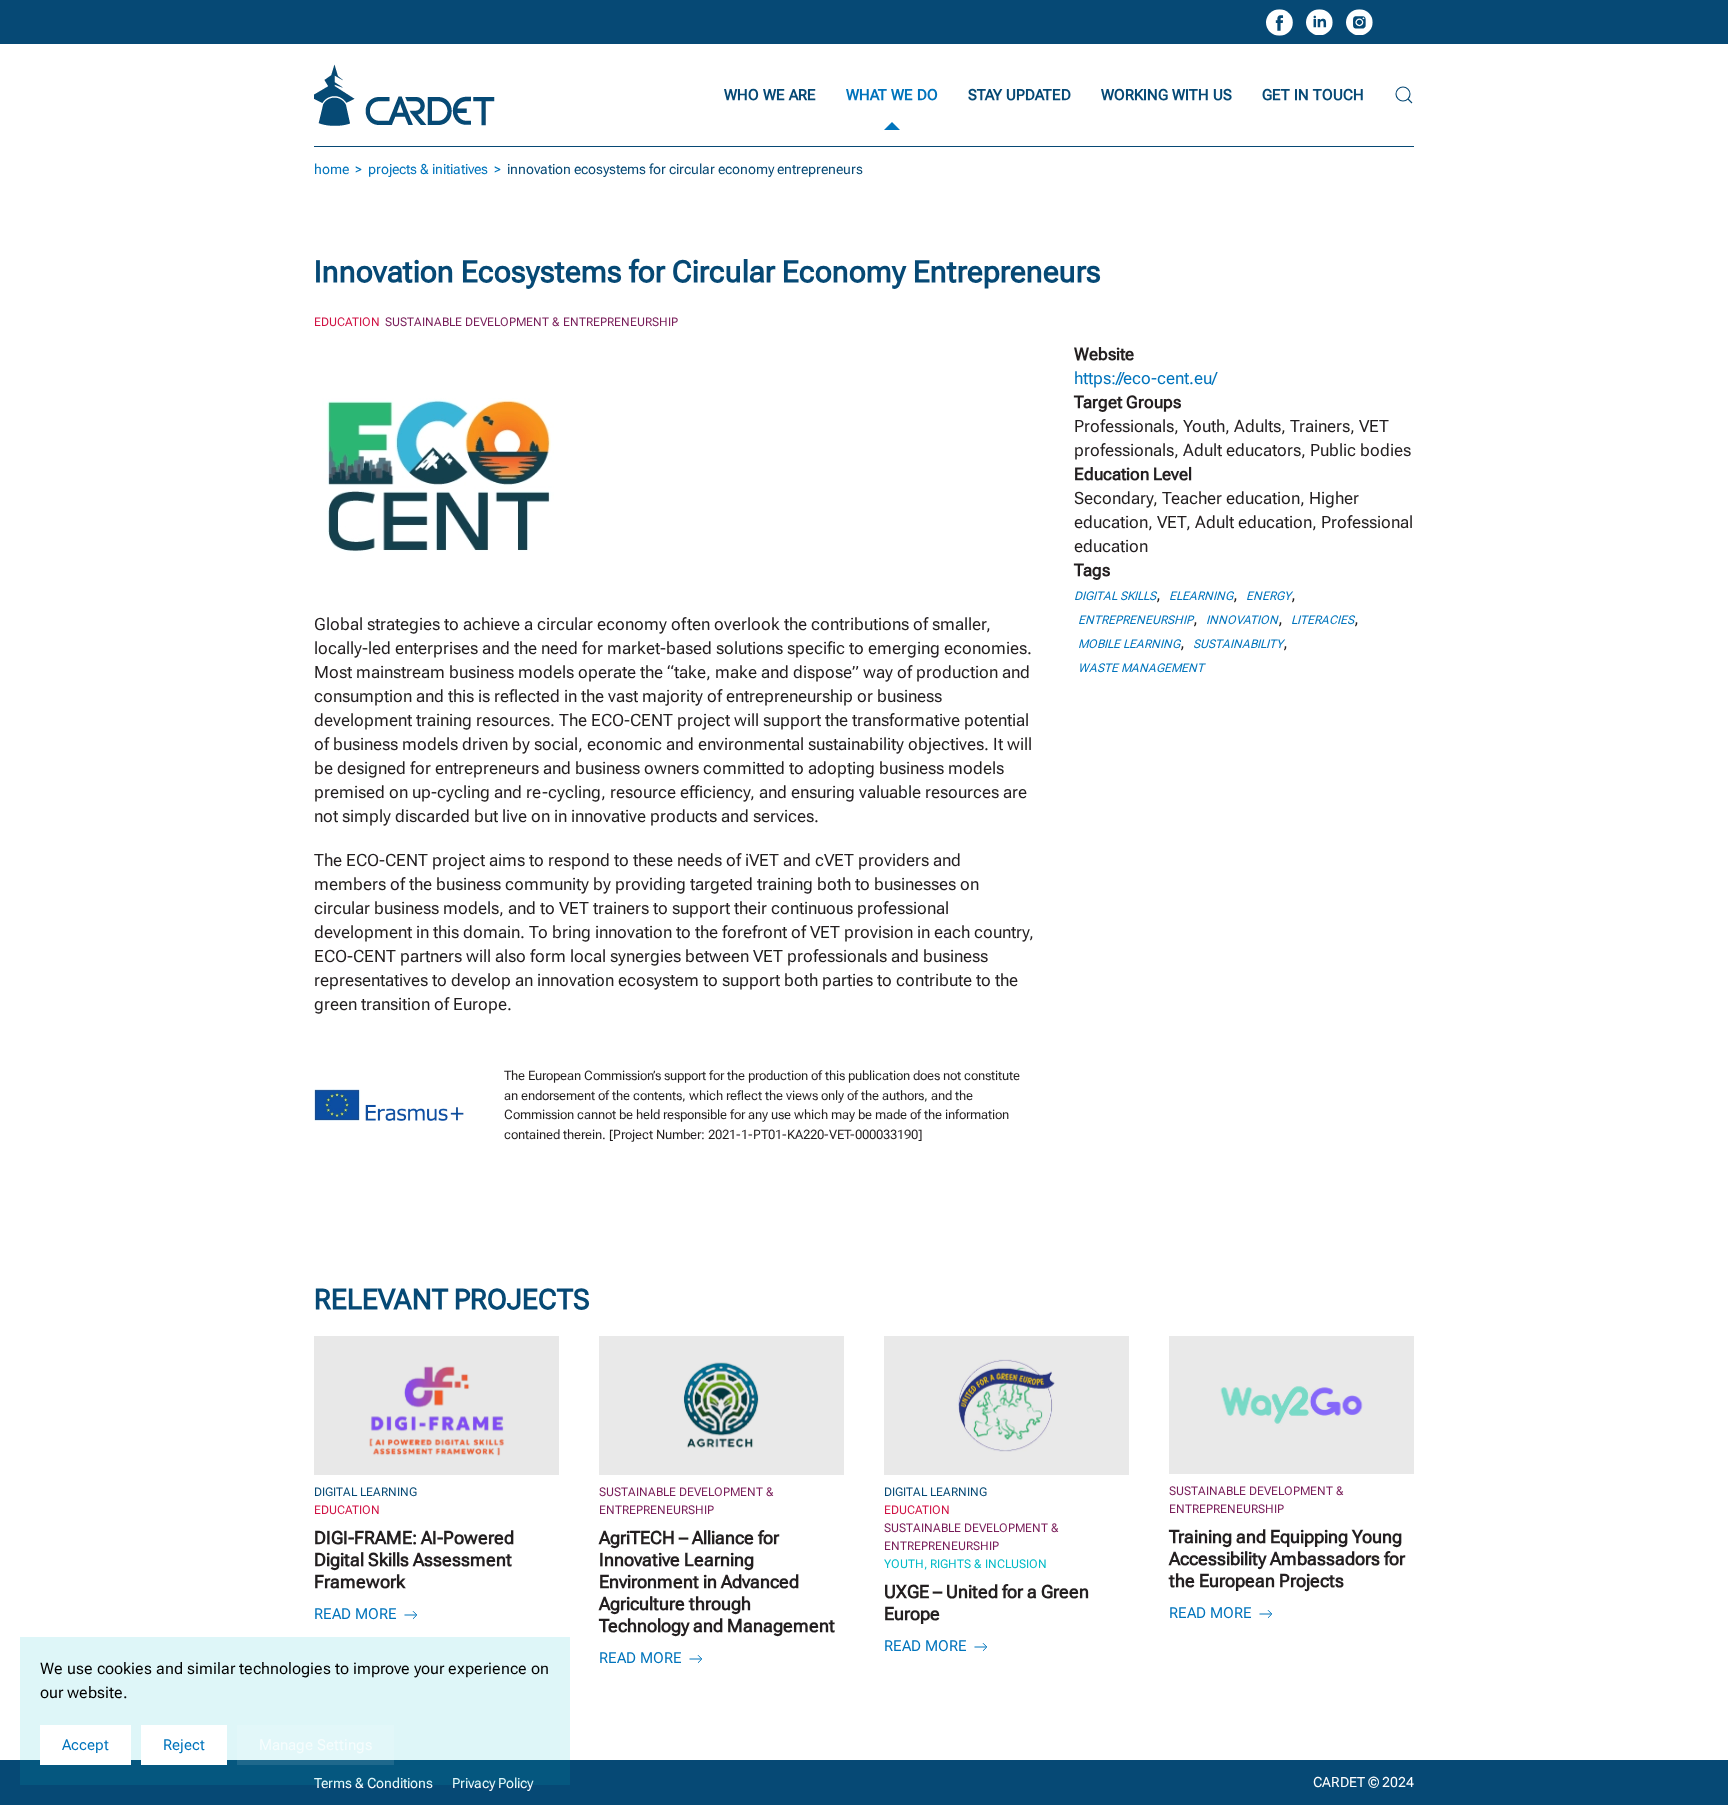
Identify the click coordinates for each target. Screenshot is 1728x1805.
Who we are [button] (770, 95)
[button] (1404, 95)
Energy (1268, 596)
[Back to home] (407, 95)
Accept (85, 1745)
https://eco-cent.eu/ (1145, 378)
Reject (184, 1745)
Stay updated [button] (1019, 95)
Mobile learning (1129, 644)
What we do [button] (892, 95)
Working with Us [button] (1166, 95)
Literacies (1322, 620)
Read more (357, 1614)
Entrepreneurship (1135, 620)
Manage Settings (315, 1745)
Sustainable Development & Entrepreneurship (531, 322)
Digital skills (1115, 596)
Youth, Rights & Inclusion (965, 1564)
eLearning (1201, 596)
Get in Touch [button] (1313, 95)
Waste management (1141, 668)
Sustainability (1238, 644)
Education (347, 322)
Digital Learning (365, 1492)
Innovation (1242, 620)
